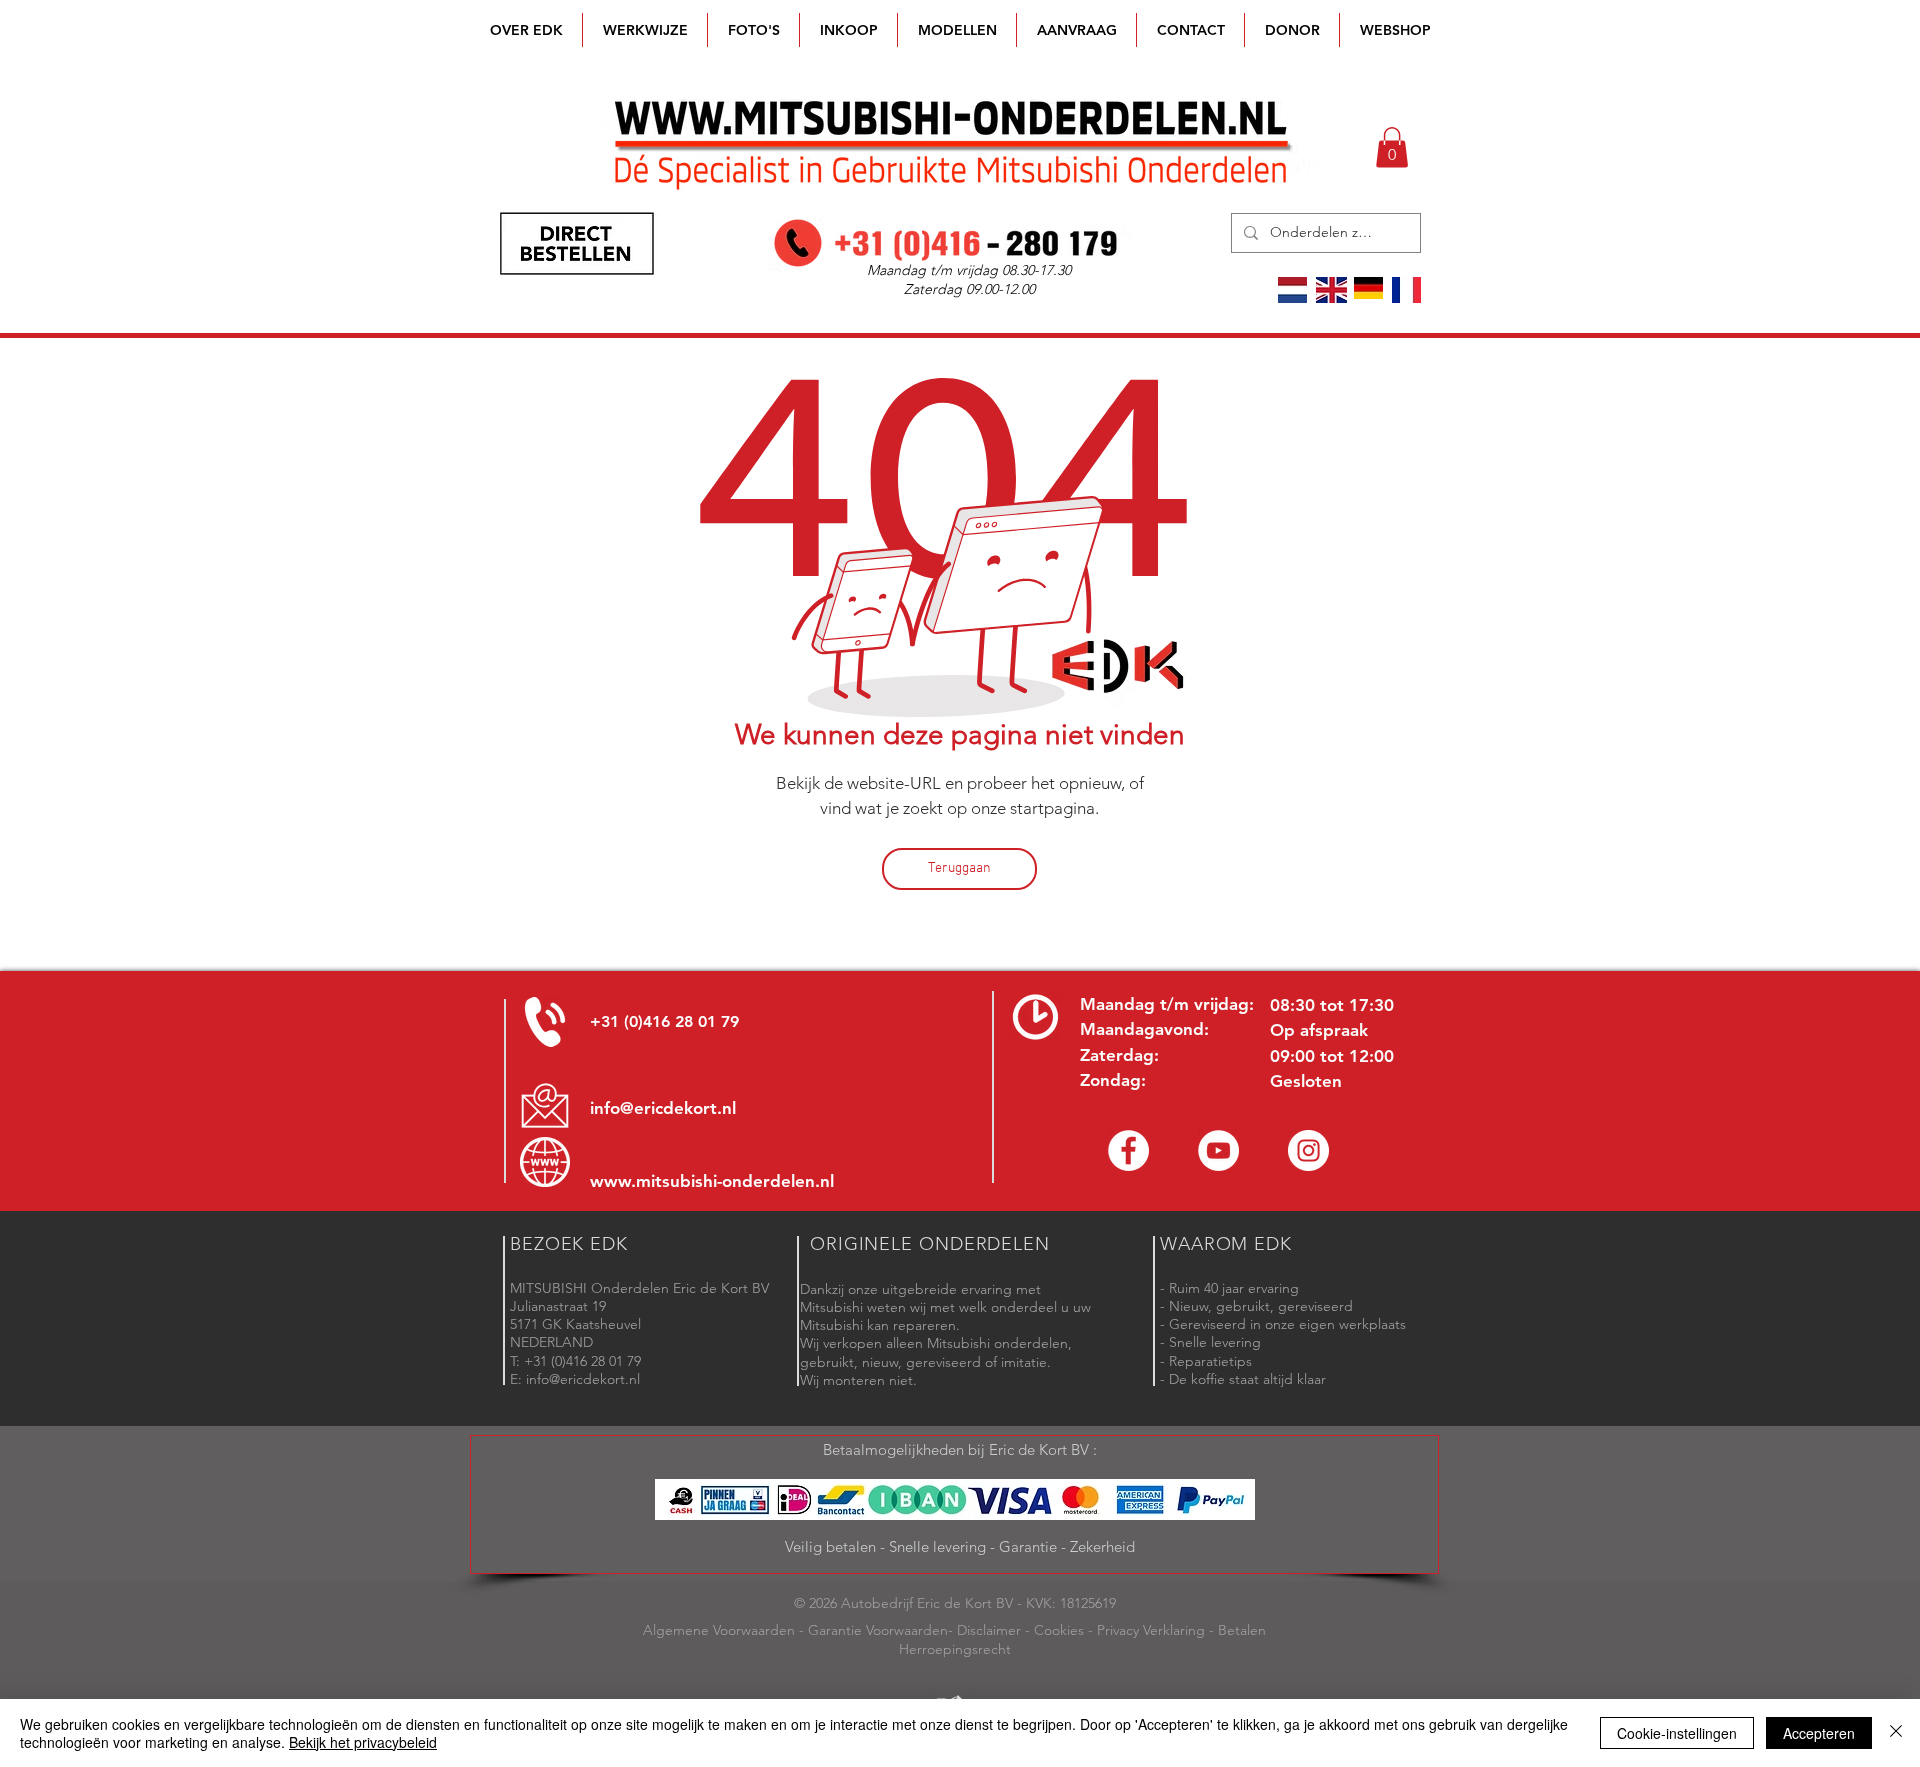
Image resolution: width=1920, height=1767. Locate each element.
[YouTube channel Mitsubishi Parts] (1218, 1150)
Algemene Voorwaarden (719, 1630)
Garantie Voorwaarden (878, 1630)
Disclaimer (989, 1630)
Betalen (1242, 1630)
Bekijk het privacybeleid (363, 1742)
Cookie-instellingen (1677, 1733)
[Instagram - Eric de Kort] (1308, 1150)
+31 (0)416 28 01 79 (664, 1021)
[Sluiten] (1896, 1733)
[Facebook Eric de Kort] (1128, 1150)
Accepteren (1819, 1733)
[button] (957, 30)
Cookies (1059, 1630)
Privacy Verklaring (1151, 1630)
